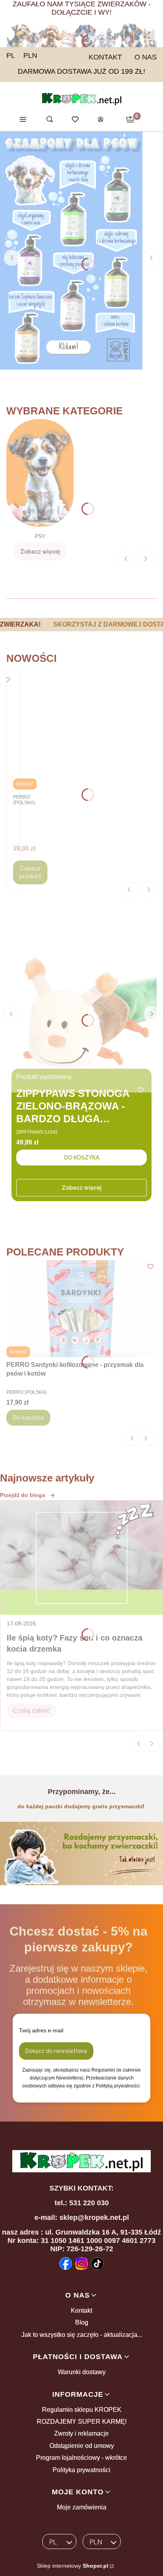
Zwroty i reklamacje (81, 2433)
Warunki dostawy (82, 2372)
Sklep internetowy (73, 2566)
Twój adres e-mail (41, 2030)
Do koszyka (82, 1158)
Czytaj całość (31, 1711)
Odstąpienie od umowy (82, 2446)
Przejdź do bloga (23, 1495)
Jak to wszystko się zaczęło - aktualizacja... (82, 2335)
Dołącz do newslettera (56, 2051)
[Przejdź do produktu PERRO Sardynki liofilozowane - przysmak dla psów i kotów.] (81, 1309)
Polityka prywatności (81, 2470)
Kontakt (81, 2311)
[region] (81, 625)
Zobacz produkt (30, 872)
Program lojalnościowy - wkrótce (81, 2458)
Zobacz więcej (82, 1188)
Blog (82, 2322)
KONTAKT (105, 57)
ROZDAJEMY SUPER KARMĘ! (82, 2422)
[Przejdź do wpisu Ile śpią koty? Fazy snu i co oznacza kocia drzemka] (81, 1558)
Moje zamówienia (82, 2507)
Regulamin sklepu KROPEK (82, 2410)
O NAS (146, 57)
